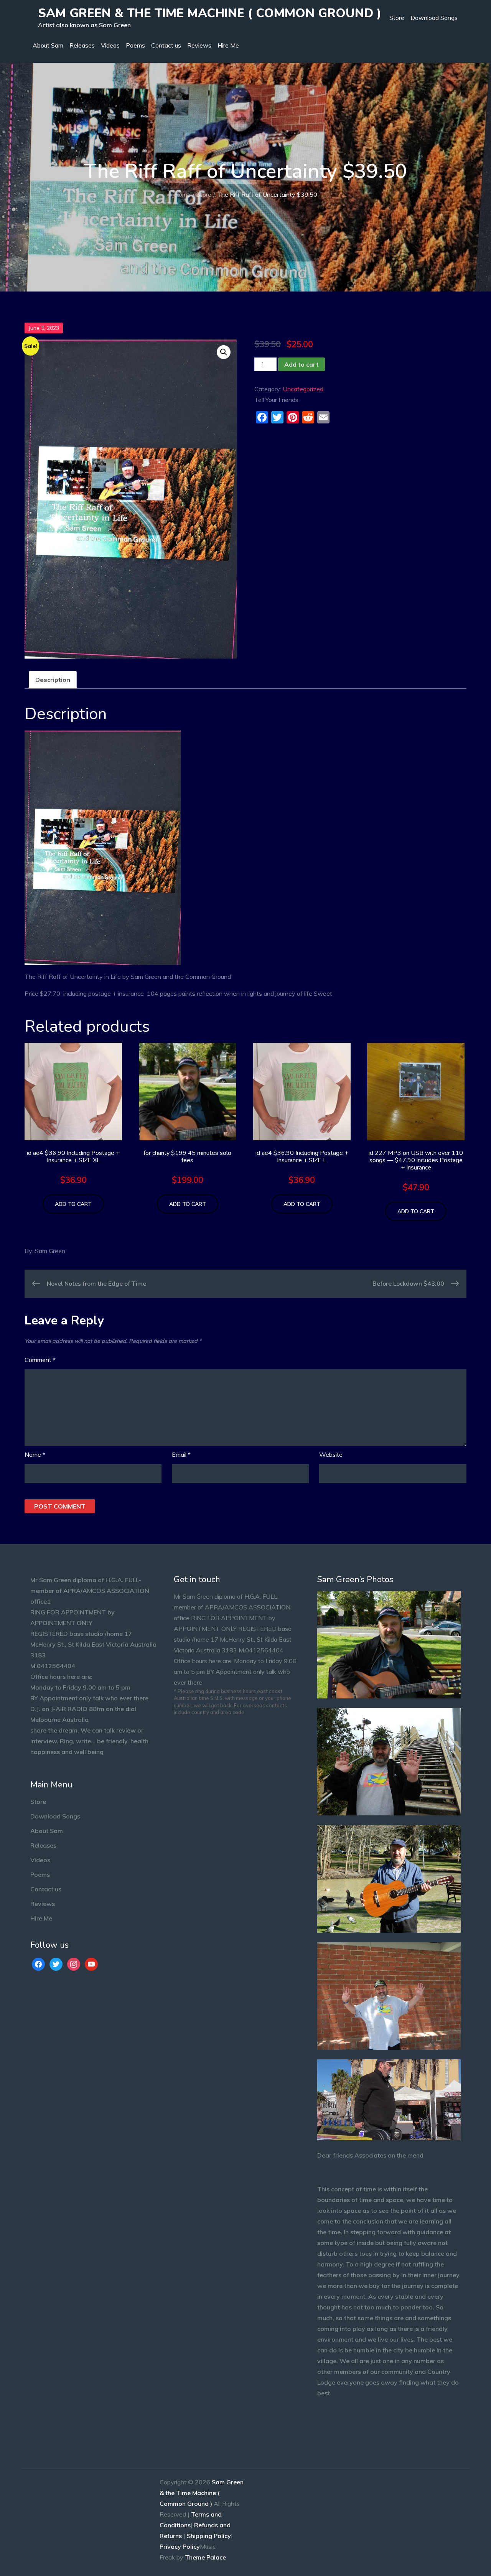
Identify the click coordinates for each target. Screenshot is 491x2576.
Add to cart (302, 364)
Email (181, 1454)
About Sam (48, 45)
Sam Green (50, 1251)
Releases (82, 45)
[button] (224, 352)
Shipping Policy (209, 2536)
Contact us (166, 45)
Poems (135, 45)
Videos (110, 45)
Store (397, 18)
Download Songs (434, 18)
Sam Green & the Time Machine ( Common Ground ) (210, 13)
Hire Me (228, 45)
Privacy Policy (180, 2546)
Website (331, 1454)
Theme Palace (205, 2557)
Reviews (199, 45)
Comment (40, 1360)
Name (35, 1454)
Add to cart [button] (73, 1204)
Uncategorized (303, 389)
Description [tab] (53, 680)
